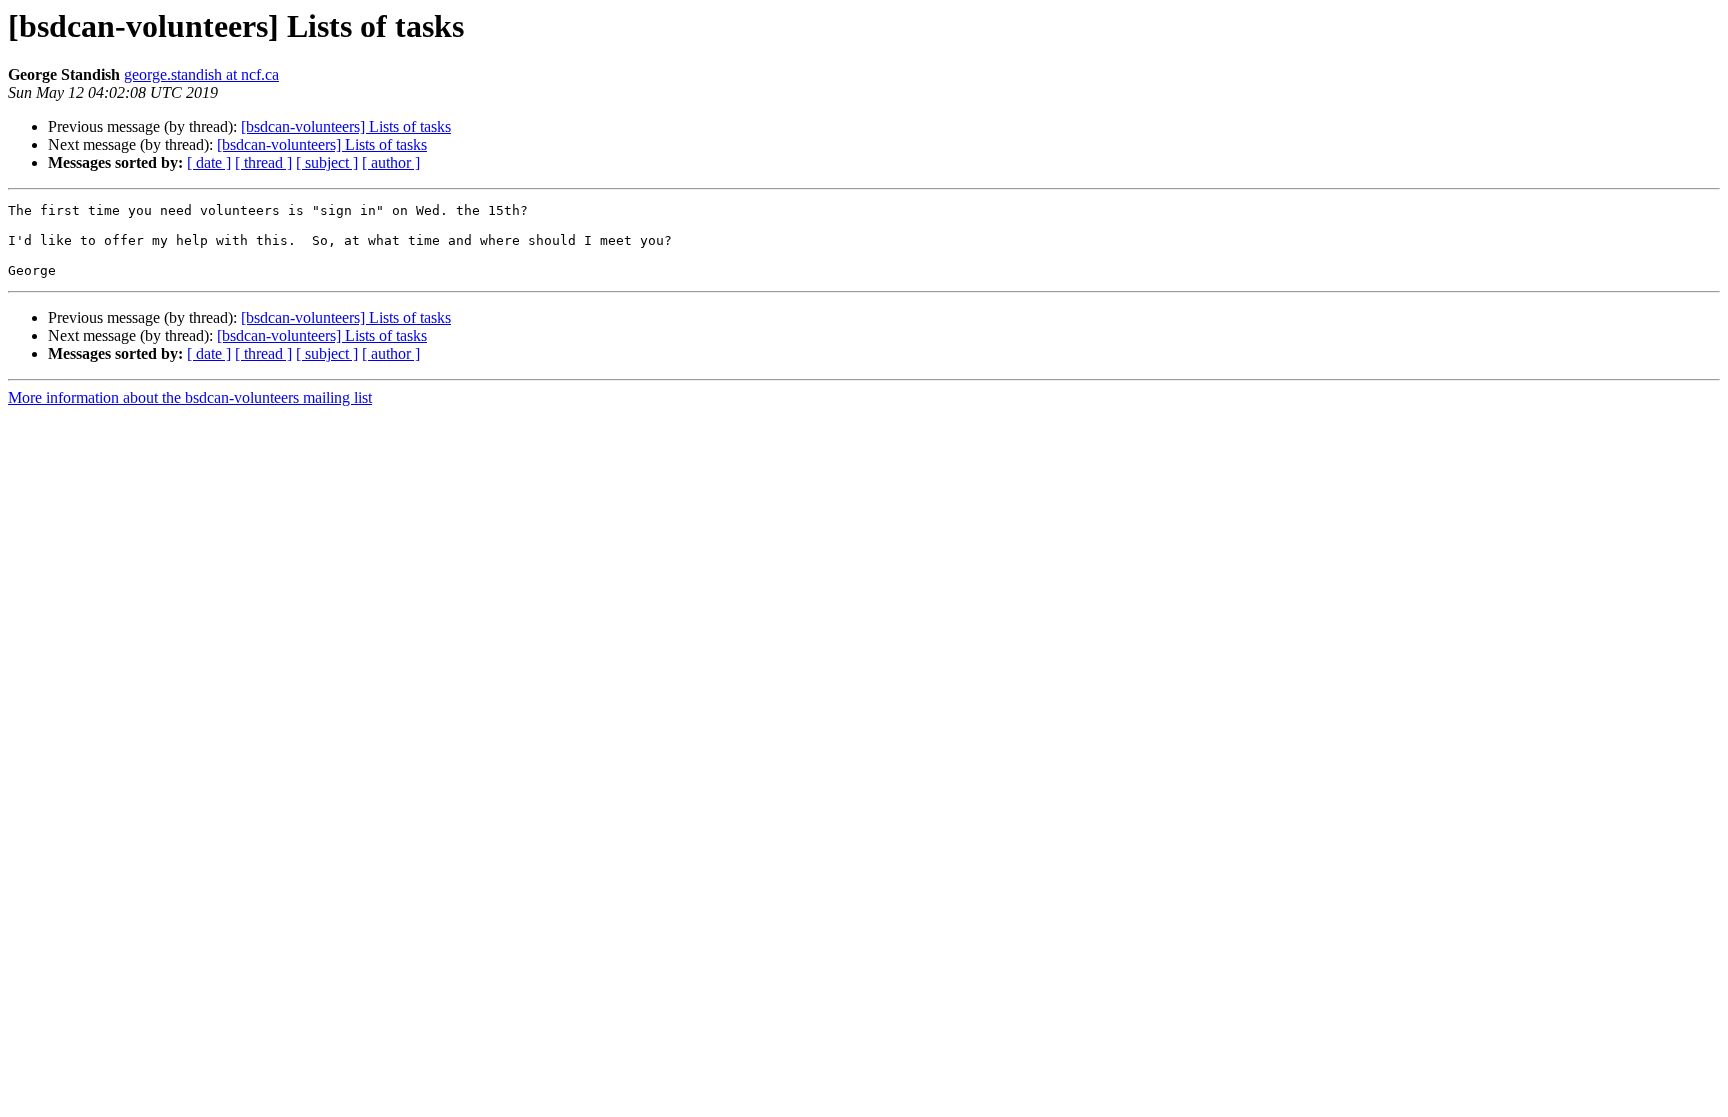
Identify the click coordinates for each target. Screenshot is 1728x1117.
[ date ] (209, 162)
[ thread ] (263, 162)
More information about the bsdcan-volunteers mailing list (190, 397)
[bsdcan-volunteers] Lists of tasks (346, 126)
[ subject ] (327, 162)
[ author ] (391, 162)
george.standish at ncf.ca (201, 74)
